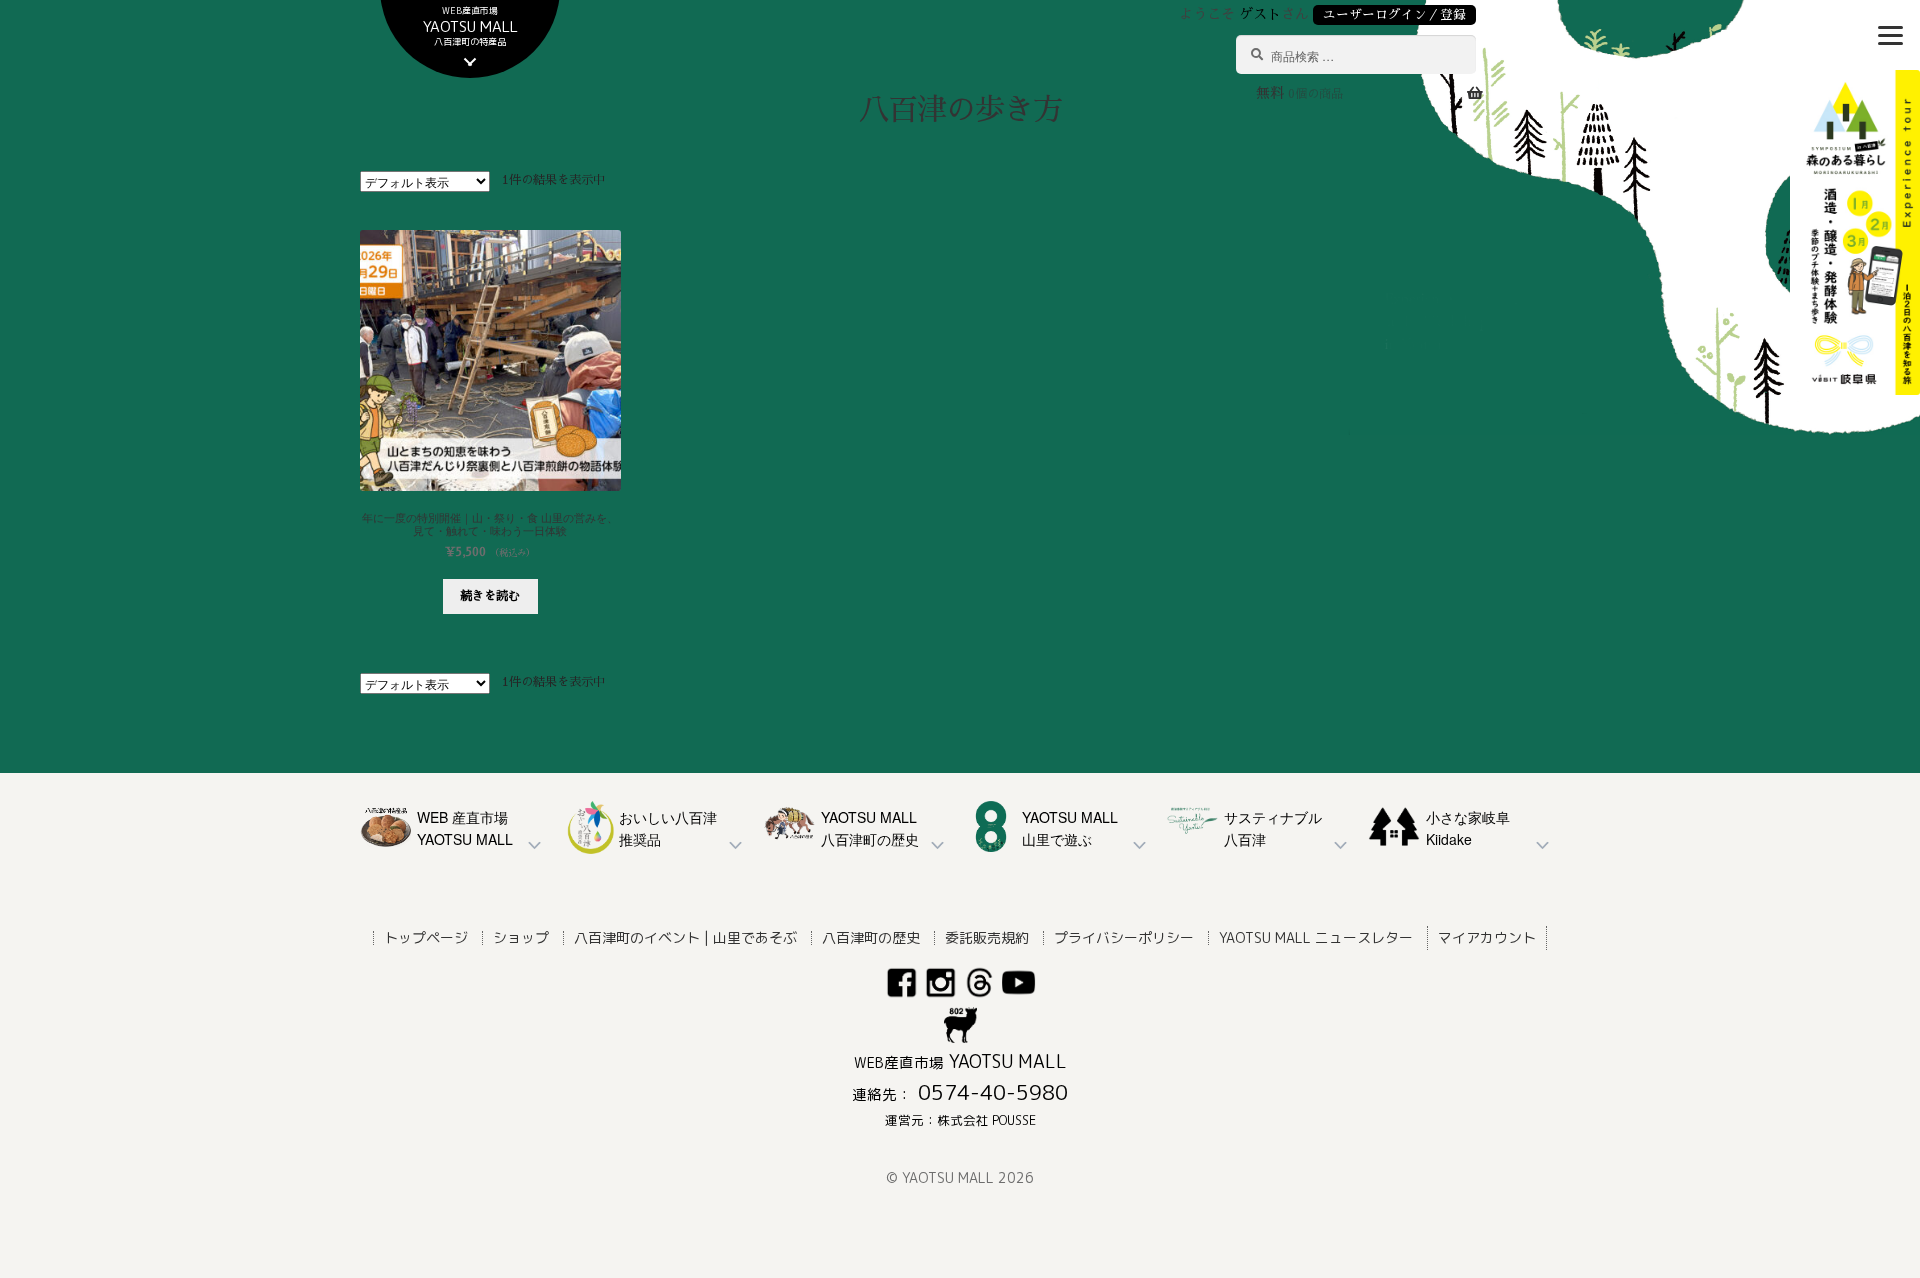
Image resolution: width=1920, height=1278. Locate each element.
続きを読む (490, 596)
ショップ (521, 937)
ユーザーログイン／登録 (1394, 14)
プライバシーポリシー (1124, 937)
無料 (1299, 93)
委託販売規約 (987, 937)
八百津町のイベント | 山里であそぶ (685, 937)
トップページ (426, 937)
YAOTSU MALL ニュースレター (1316, 937)
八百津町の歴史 (871, 937)
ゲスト (1260, 14)
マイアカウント (1487, 937)
